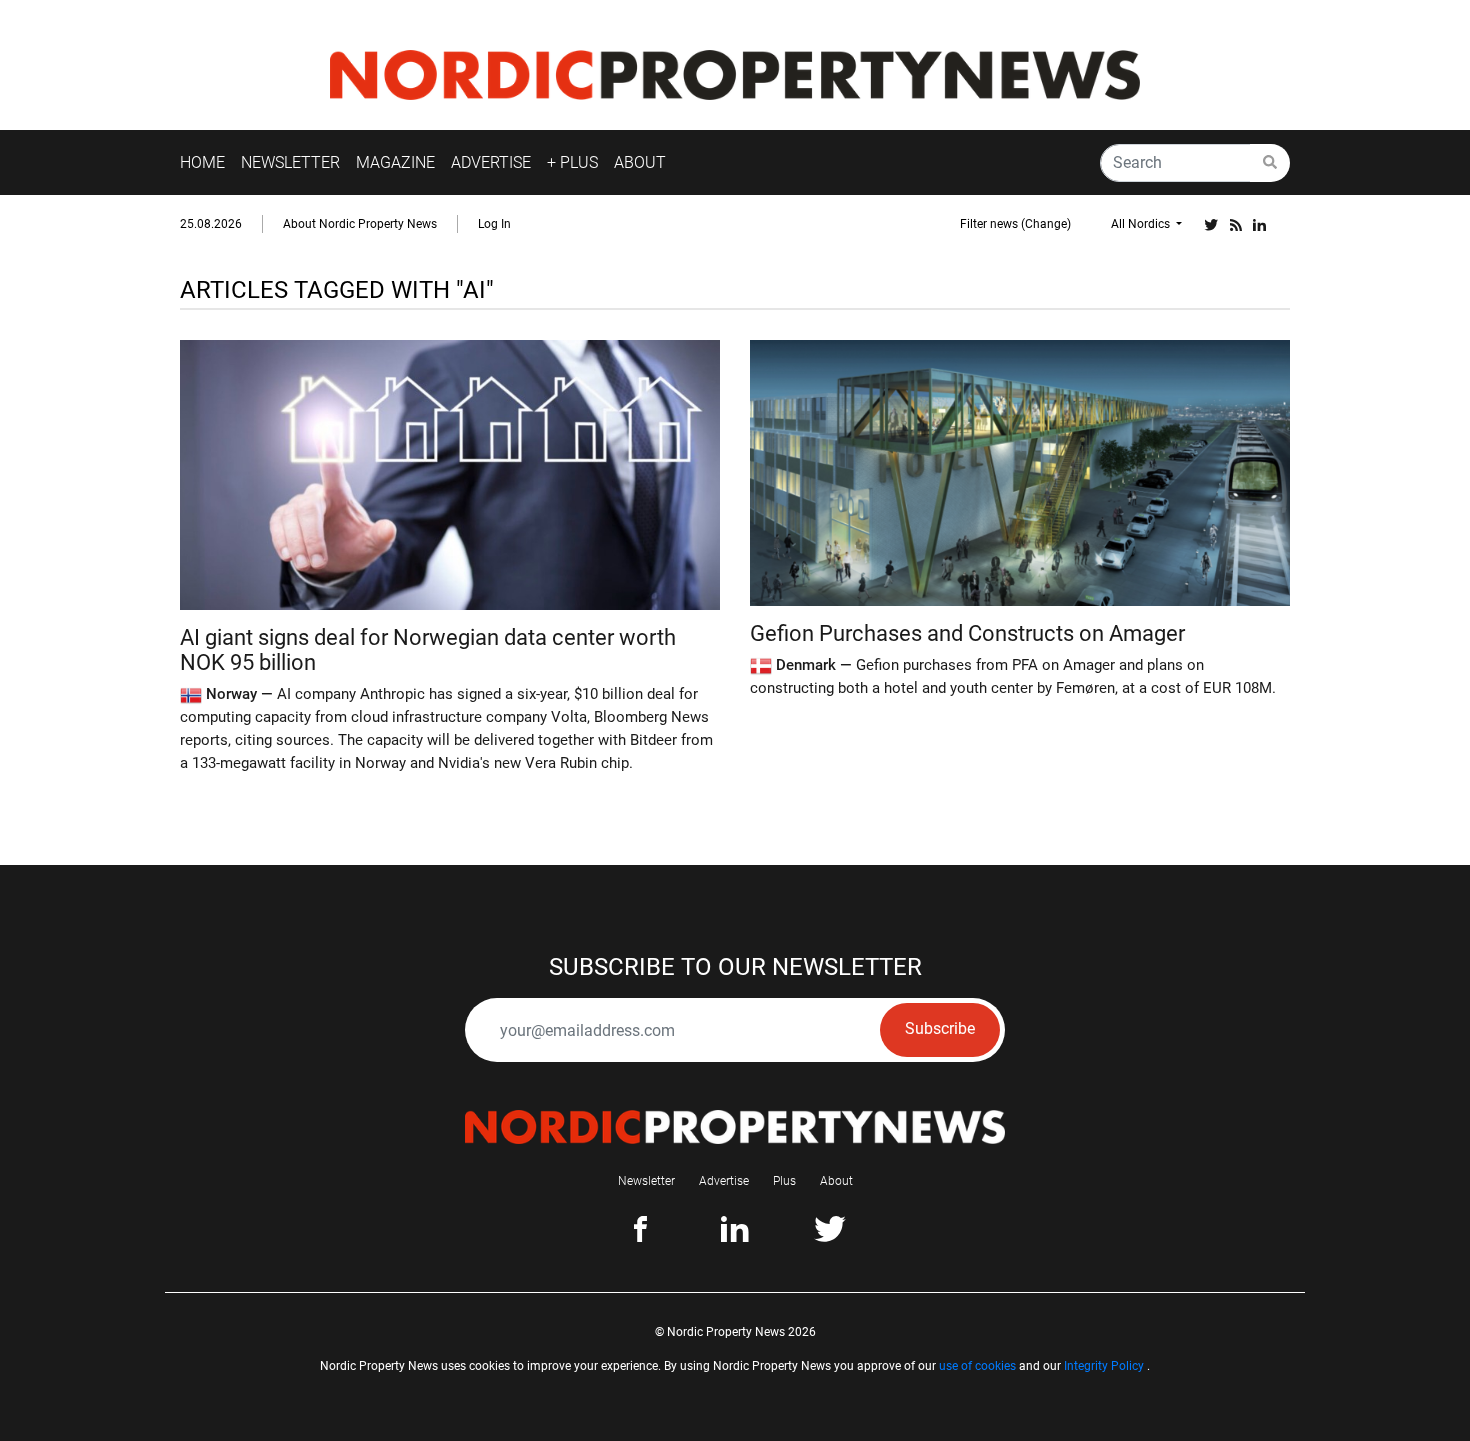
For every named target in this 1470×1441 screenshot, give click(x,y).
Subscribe (940, 1028)
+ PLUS (572, 162)
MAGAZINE (395, 162)
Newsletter (646, 1181)
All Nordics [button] (1142, 224)
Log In (494, 224)
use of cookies (977, 1366)
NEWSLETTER (290, 162)
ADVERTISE (491, 162)
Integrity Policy (1104, 1366)
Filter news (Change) (1015, 224)
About (836, 1181)
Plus (784, 1181)
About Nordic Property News (360, 224)
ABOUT (640, 162)
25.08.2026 (211, 224)
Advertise (724, 1181)
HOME (202, 162)
